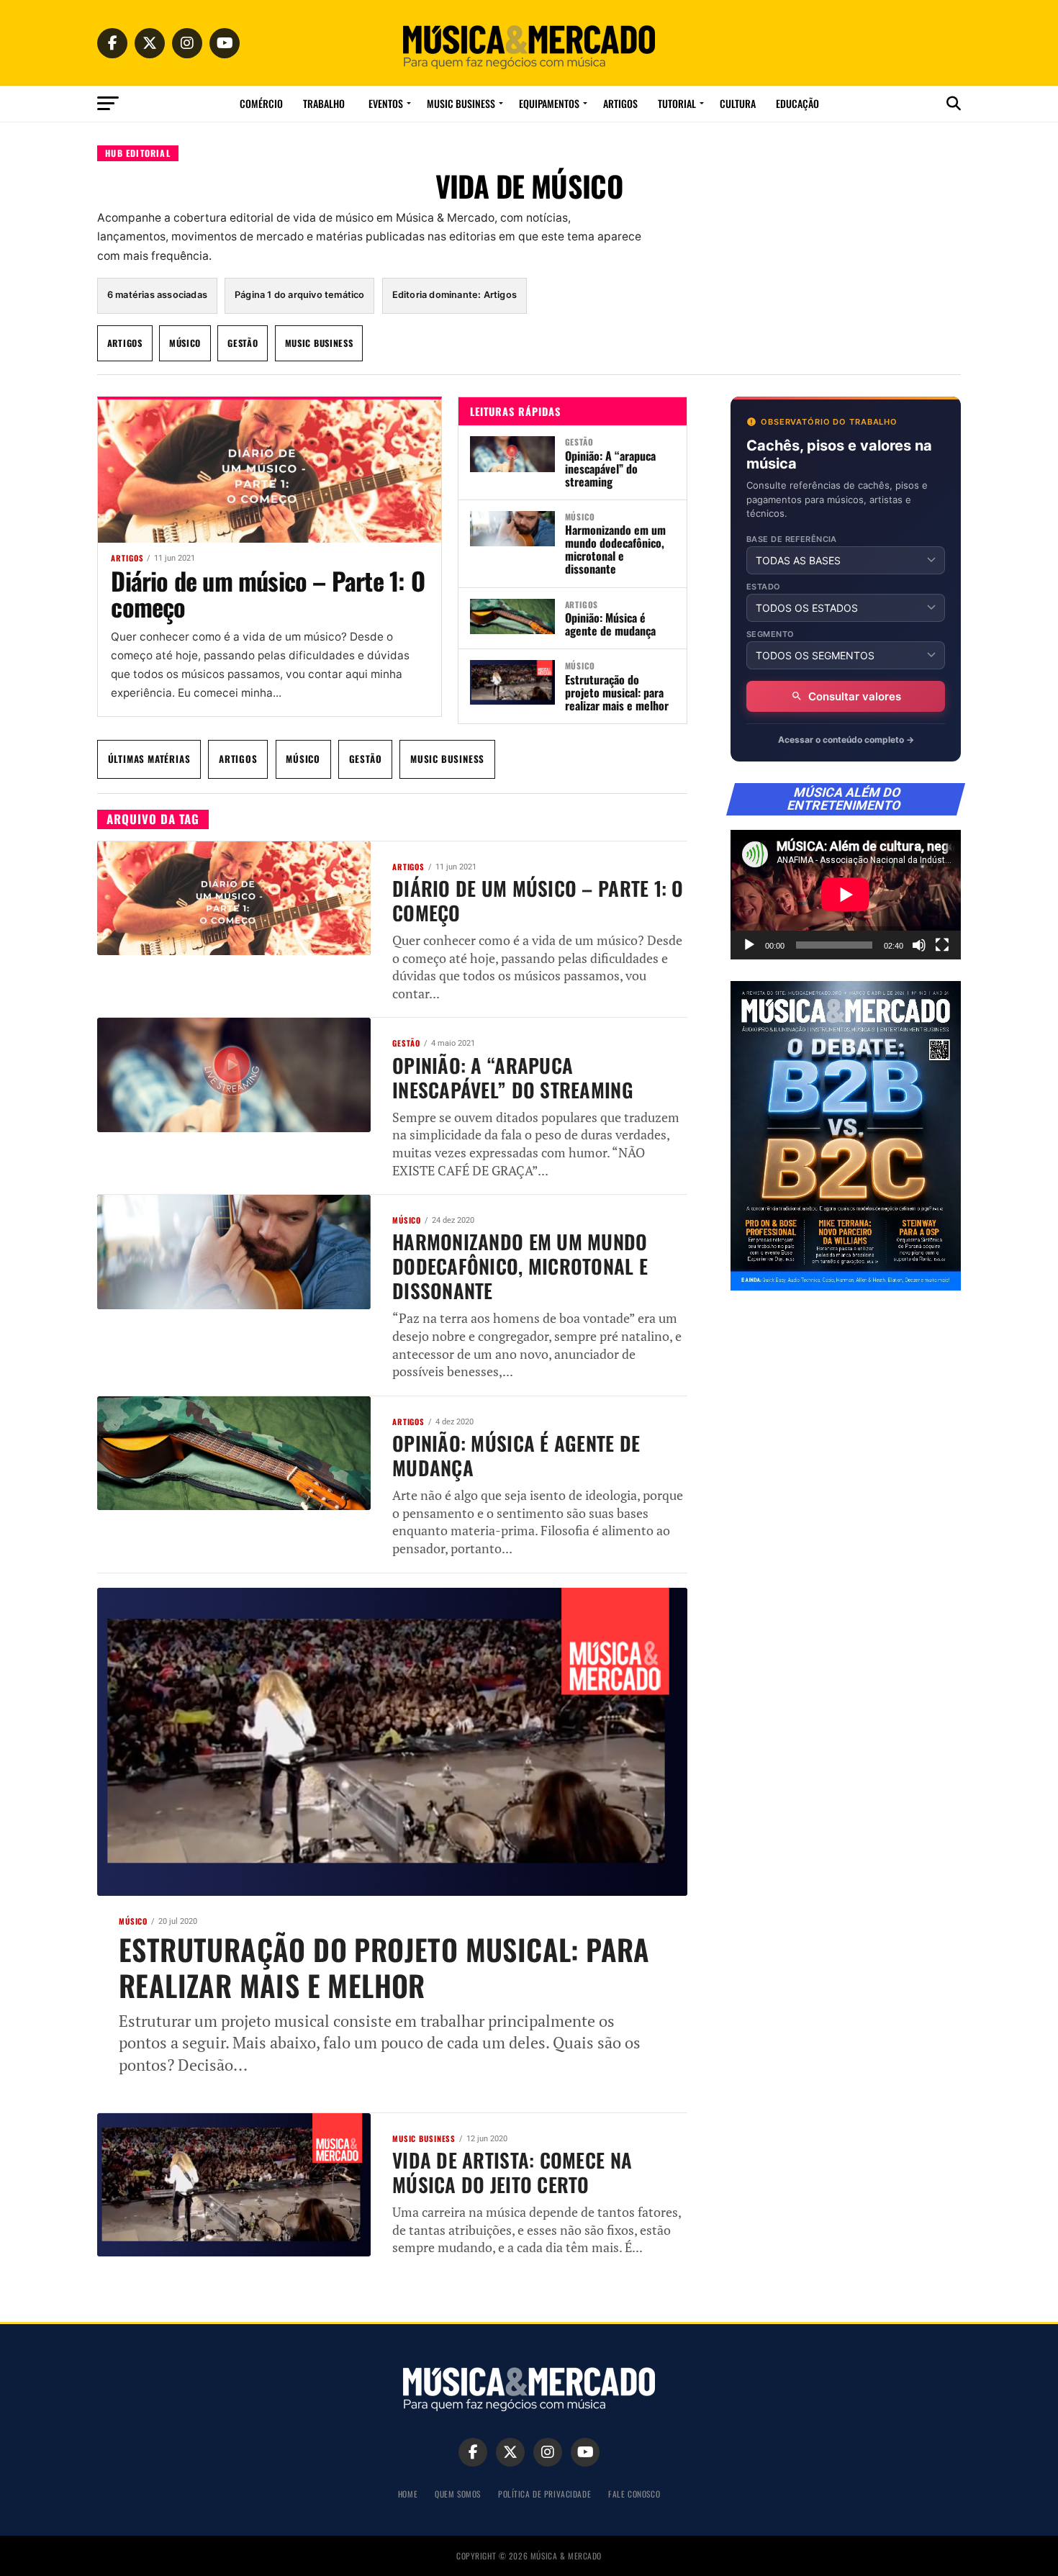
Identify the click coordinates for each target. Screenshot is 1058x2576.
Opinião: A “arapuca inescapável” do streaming (610, 469)
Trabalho (324, 103)
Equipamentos (549, 103)
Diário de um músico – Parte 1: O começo (267, 593)
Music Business (461, 103)
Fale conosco (634, 2494)
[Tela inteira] (942, 945)
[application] (846, 895)
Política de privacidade (544, 2494)
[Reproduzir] (749, 945)
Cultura (738, 103)
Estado (764, 587)
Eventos (386, 103)
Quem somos (458, 2494)
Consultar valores (855, 696)
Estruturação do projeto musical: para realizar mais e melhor (617, 692)
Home (408, 2494)
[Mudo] (919, 945)
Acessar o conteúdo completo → (846, 740)
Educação (797, 103)
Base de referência (792, 539)
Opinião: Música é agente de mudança (610, 624)
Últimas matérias (149, 759)
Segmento (770, 634)
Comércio (261, 103)
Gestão (243, 343)
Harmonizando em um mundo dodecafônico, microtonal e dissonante (615, 549)
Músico (185, 343)
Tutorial (677, 103)
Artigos (620, 103)
